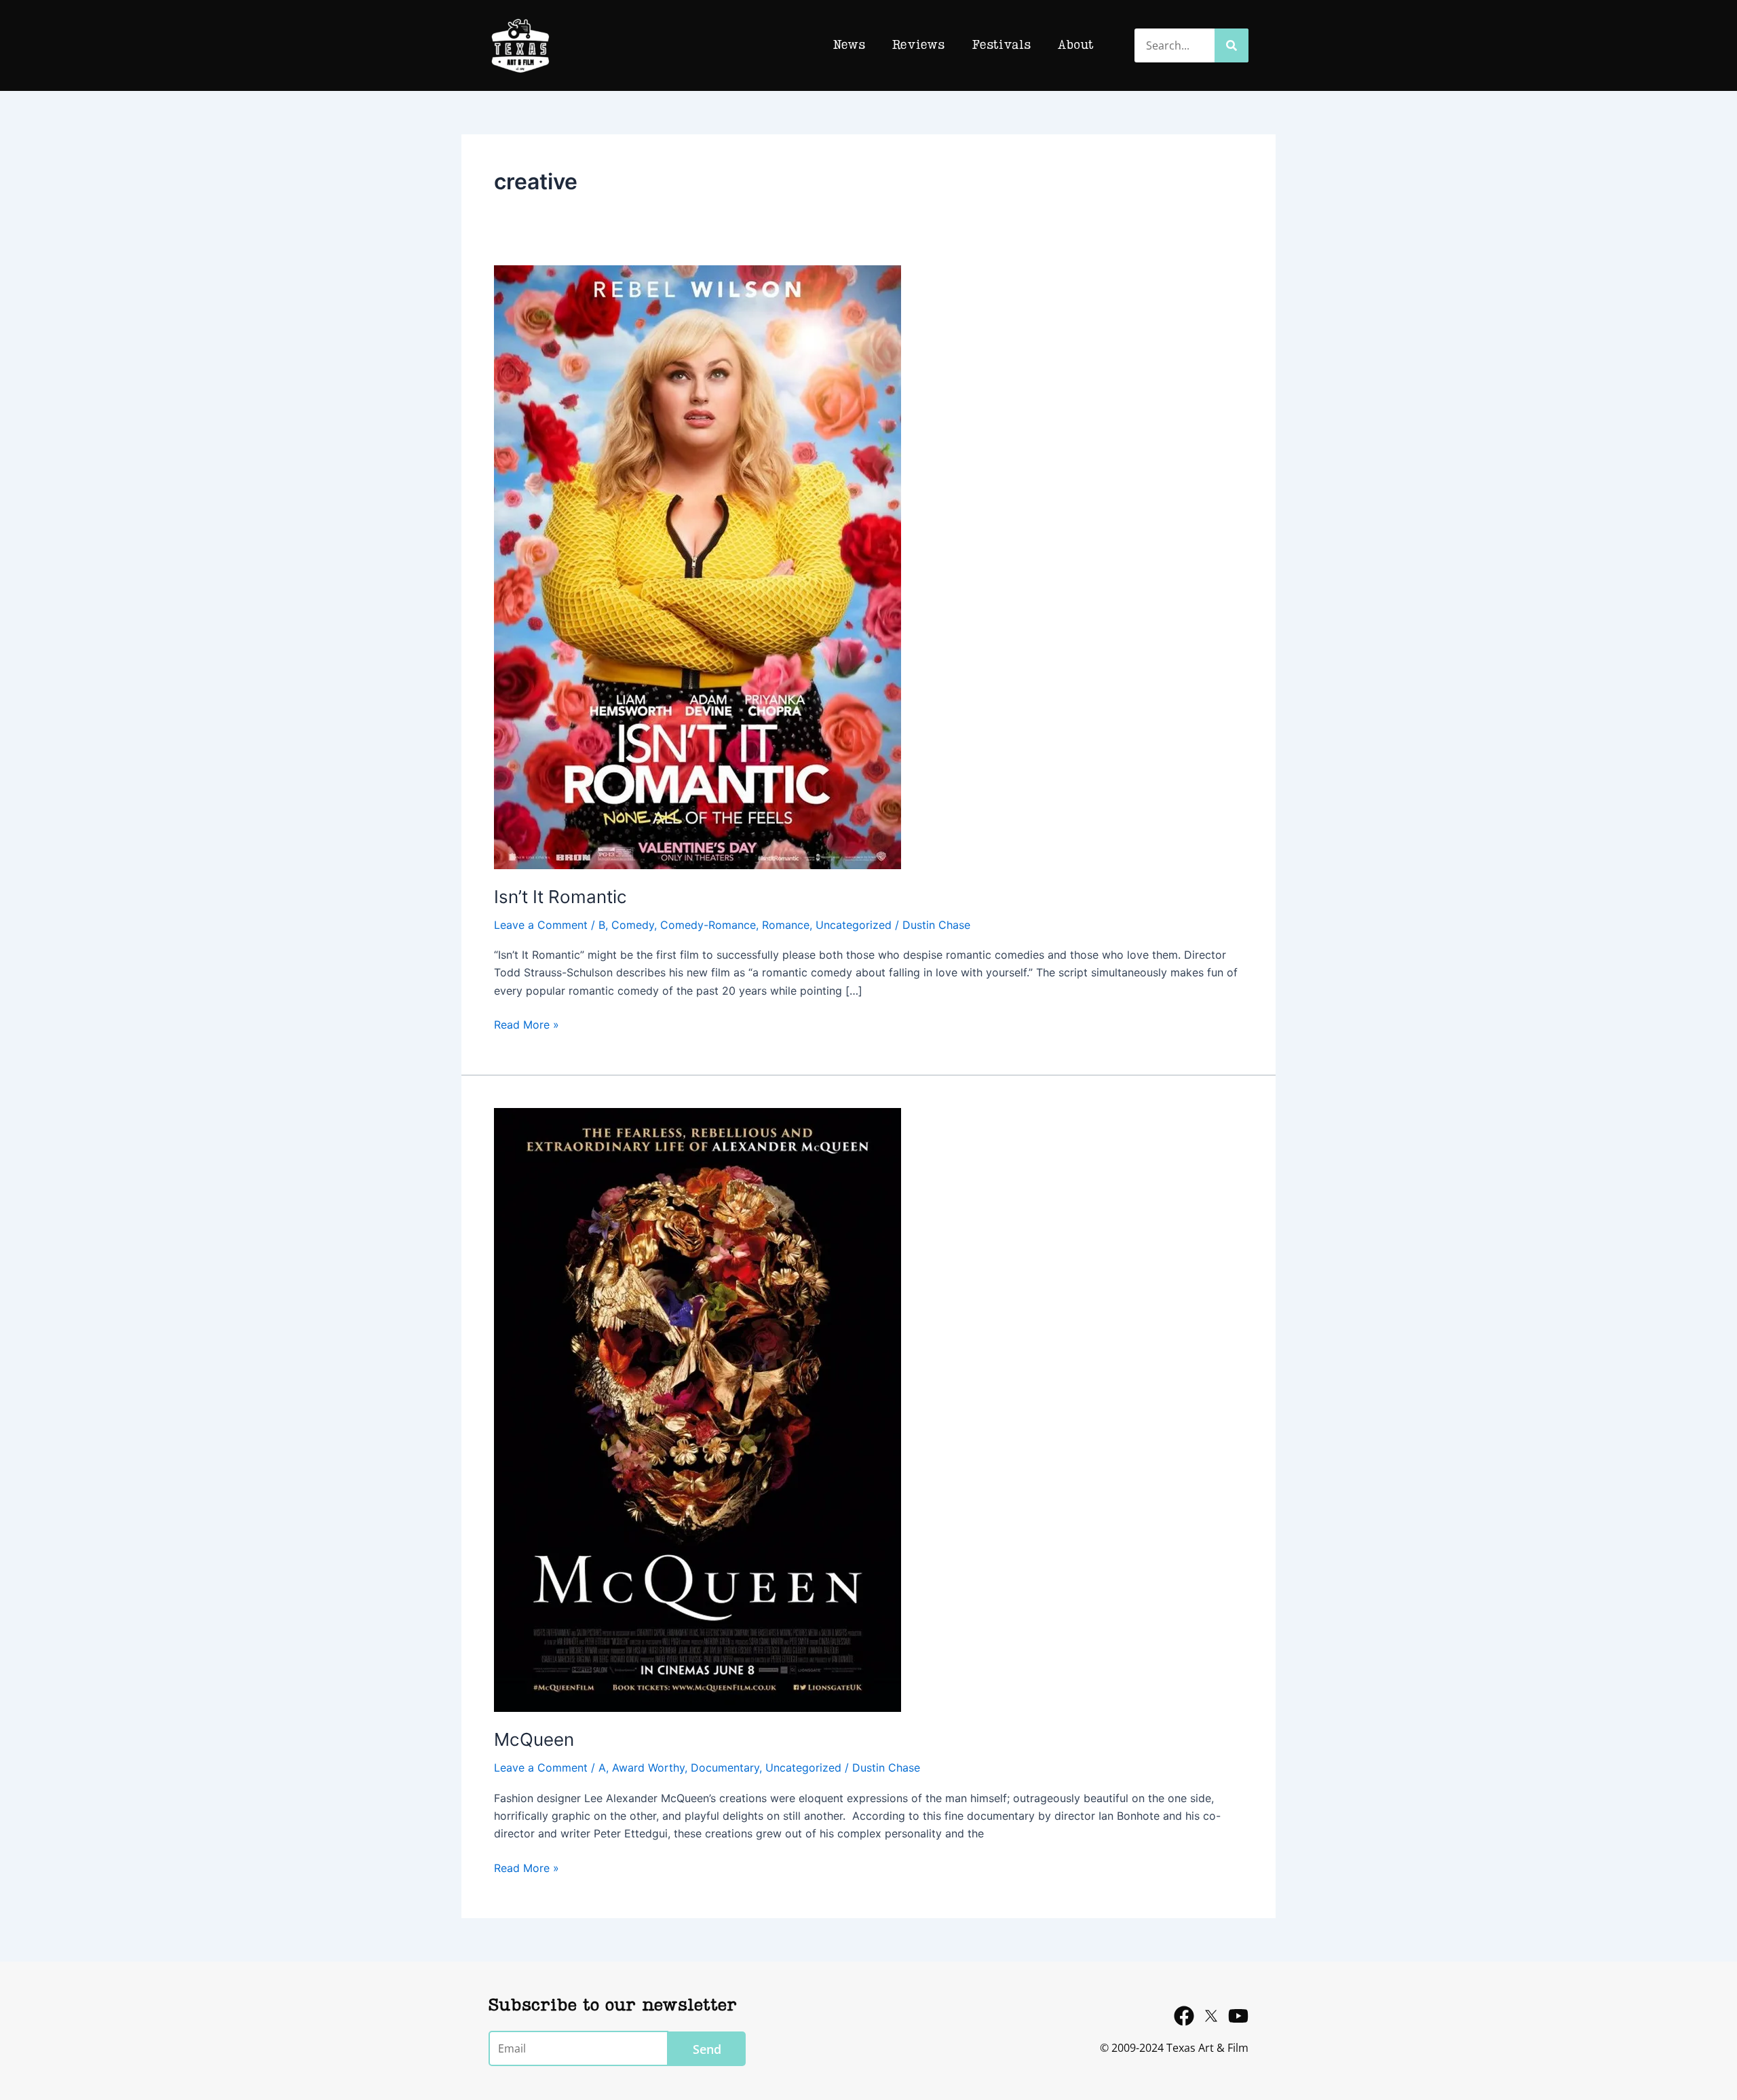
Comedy (633, 925)
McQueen (534, 1739)
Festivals (1001, 45)
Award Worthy (648, 1768)
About (1076, 45)
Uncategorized (854, 925)
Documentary (725, 1768)
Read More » (527, 1024)
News (849, 45)
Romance (786, 925)
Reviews (918, 45)
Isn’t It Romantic (560, 897)
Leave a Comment (541, 925)
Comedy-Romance (708, 925)
